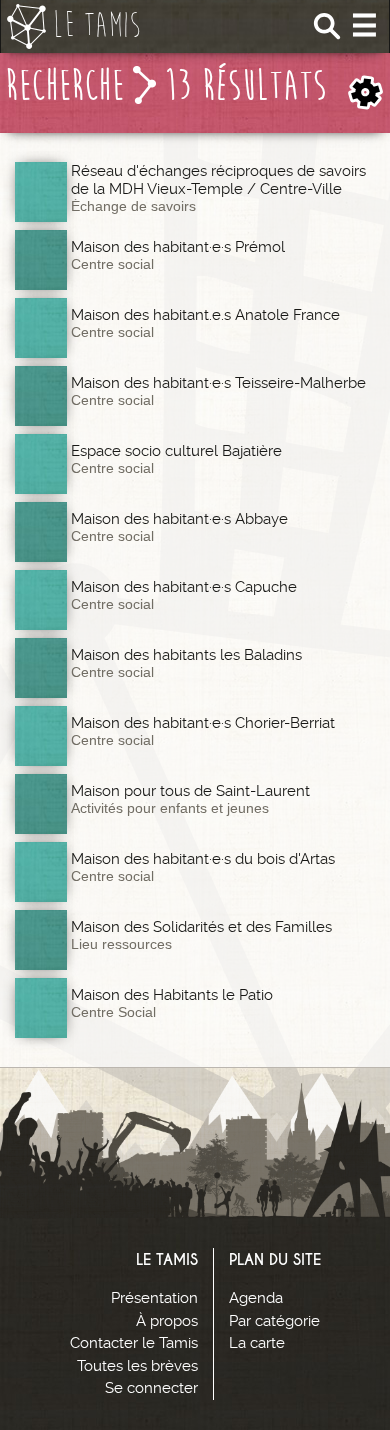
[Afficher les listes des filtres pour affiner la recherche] (366, 93)
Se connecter (151, 1388)
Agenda (256, 1298)
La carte (257, 1343)
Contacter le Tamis (134, 1343)
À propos (167, 1321)
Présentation (154, 1298)
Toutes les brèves (137, 1366)
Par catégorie (274, 1321)
